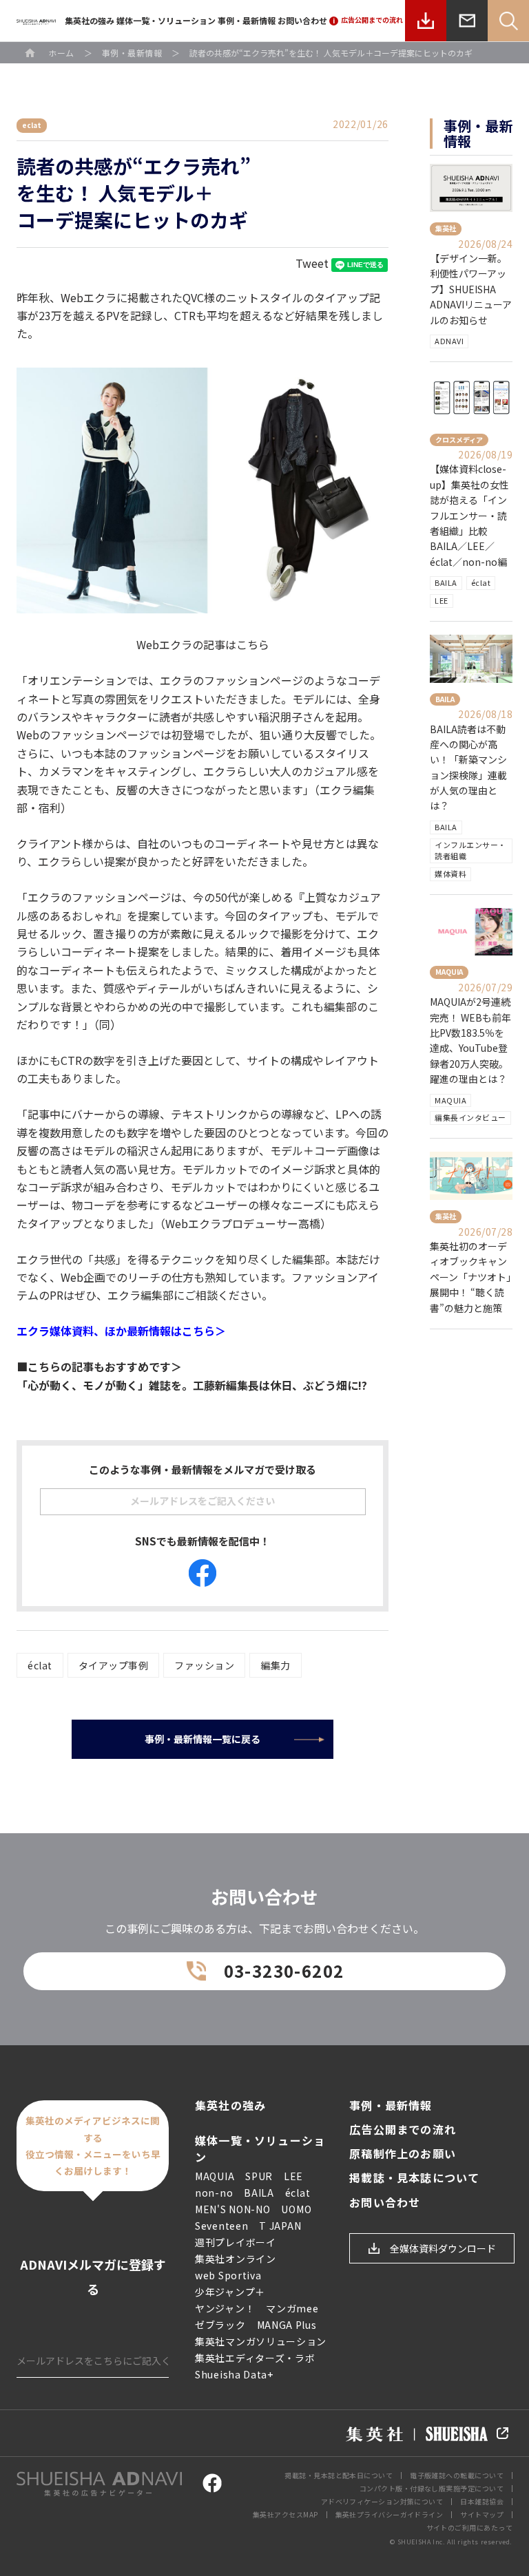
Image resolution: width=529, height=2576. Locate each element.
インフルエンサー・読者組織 (470, 850)
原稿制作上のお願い (403, 2154)
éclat (40, 1665)
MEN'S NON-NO (232, 2209)
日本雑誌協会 (482, 2501)
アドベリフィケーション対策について (382, 2501)
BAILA (446, 582)
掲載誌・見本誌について (414, 2178)
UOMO (296, 2209)
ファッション (204, 1665)
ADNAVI (449, 341)
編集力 (276, 1665)
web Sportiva (228, 2275)
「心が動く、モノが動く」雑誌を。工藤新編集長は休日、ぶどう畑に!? (192, 1385)
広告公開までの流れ (403, 2130)
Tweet (312, 263)
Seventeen (221, 2226)
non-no (214, 2193)
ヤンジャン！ (225, 2308)
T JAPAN (280, 2226)
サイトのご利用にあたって (469, 2527)
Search (508, 21)
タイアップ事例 (114, 1665)
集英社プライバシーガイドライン (390, 2514)
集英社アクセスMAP (286, 2514)
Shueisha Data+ (234, 2374)
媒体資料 (450, 874)
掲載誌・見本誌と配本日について (339, 2475)
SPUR (259, 2176)
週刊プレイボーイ (236, 2242)
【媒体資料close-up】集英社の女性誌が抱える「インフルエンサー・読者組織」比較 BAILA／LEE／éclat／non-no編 (469, 515)
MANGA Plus (287, 2325)
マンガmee (292, 2308)
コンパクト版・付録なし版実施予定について (432, 2488)
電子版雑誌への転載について (457, 2475)
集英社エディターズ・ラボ (255, 2358)
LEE (442, 600)
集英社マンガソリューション (261, 2341)
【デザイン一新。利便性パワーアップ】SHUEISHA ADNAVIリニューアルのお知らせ (471, 289)
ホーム (61, 53)
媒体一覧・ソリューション (166, 20)
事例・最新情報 (247, 20)
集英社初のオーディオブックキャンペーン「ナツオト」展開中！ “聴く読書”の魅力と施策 (470, 1277)
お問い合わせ (302, 20)
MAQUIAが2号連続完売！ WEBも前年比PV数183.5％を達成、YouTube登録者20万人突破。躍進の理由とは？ (470, 1040)
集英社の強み (90, 20)
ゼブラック (220, 2325)
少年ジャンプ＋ (230, 2292)
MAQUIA (450, 1100)
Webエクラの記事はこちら (203, 644)
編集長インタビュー (470, 1117)
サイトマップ (482, 2514)
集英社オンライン (236, 2259)
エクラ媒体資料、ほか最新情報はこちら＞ (121, 1331)
